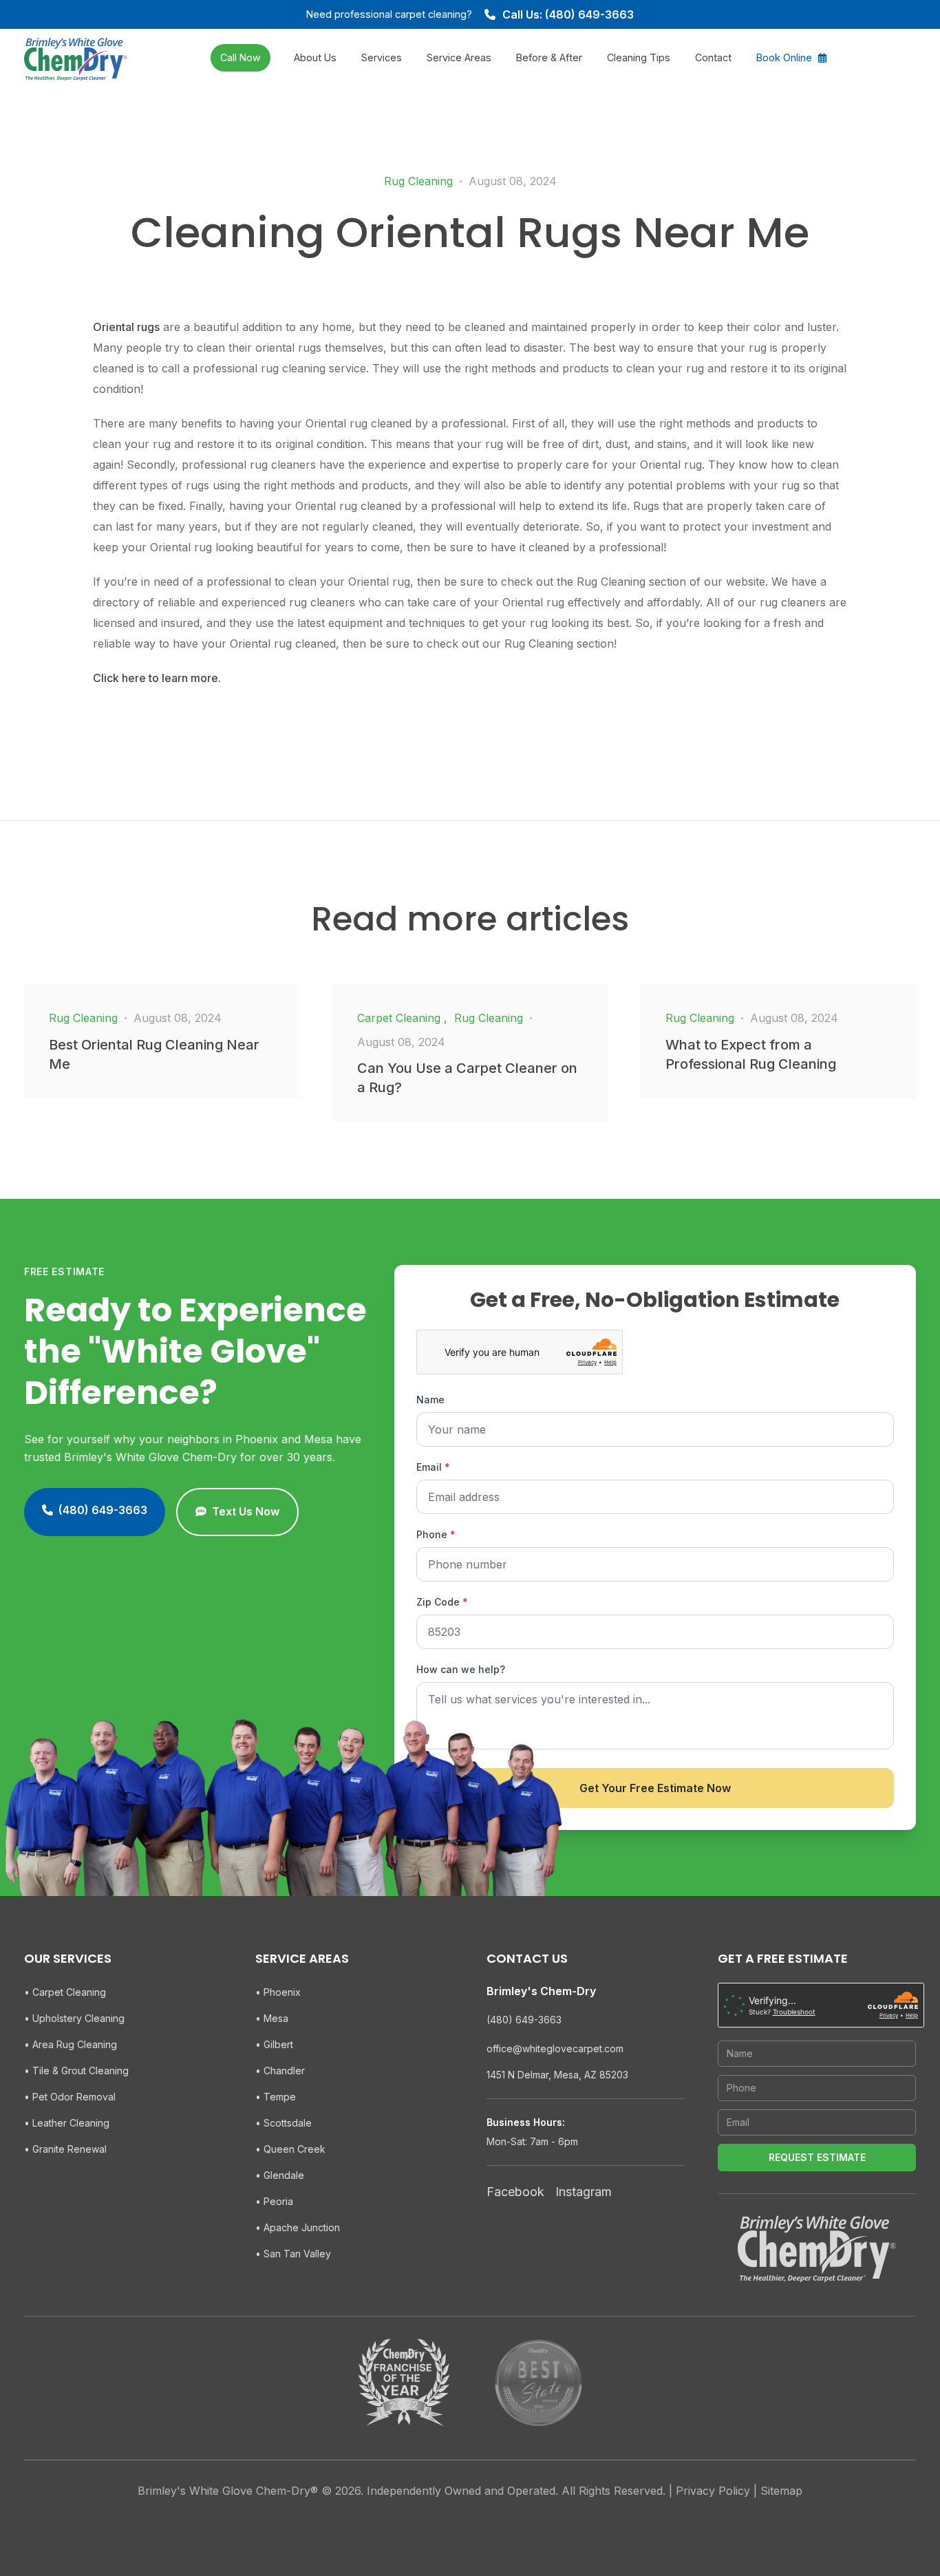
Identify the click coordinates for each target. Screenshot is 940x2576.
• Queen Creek (290, 2149)
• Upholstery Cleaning (74, 2018)
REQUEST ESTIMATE (817, 2157)
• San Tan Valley (293, 2254)
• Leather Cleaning (67, 2123)
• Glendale (280, 2175)
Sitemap (781, 2491)
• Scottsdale (284, 2123)
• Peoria (274, 2201)
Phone (436, 1534)
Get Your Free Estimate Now (655, 1788)
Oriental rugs (126, 327)
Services (382, 57)
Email (433, 1467)
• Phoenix (278, 1992)
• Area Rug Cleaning (71, 2044)
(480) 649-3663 (524, 2020)
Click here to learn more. (157, 678)
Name (430, 1399)
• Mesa (272, 2018)
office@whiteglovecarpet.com (555, 2048)
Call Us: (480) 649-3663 (568, 14)
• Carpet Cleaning (65, 1992)
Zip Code (442, 1602)
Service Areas (459, 57)
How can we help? (461, 1669)
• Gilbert (274, 2044)
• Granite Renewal (65, 2149)
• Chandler (280, 2071)
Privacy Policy (713, 2491)
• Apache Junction (298, 2227)
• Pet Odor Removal (70, 2097)
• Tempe (276, 2097)
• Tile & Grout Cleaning (76, 2071)
